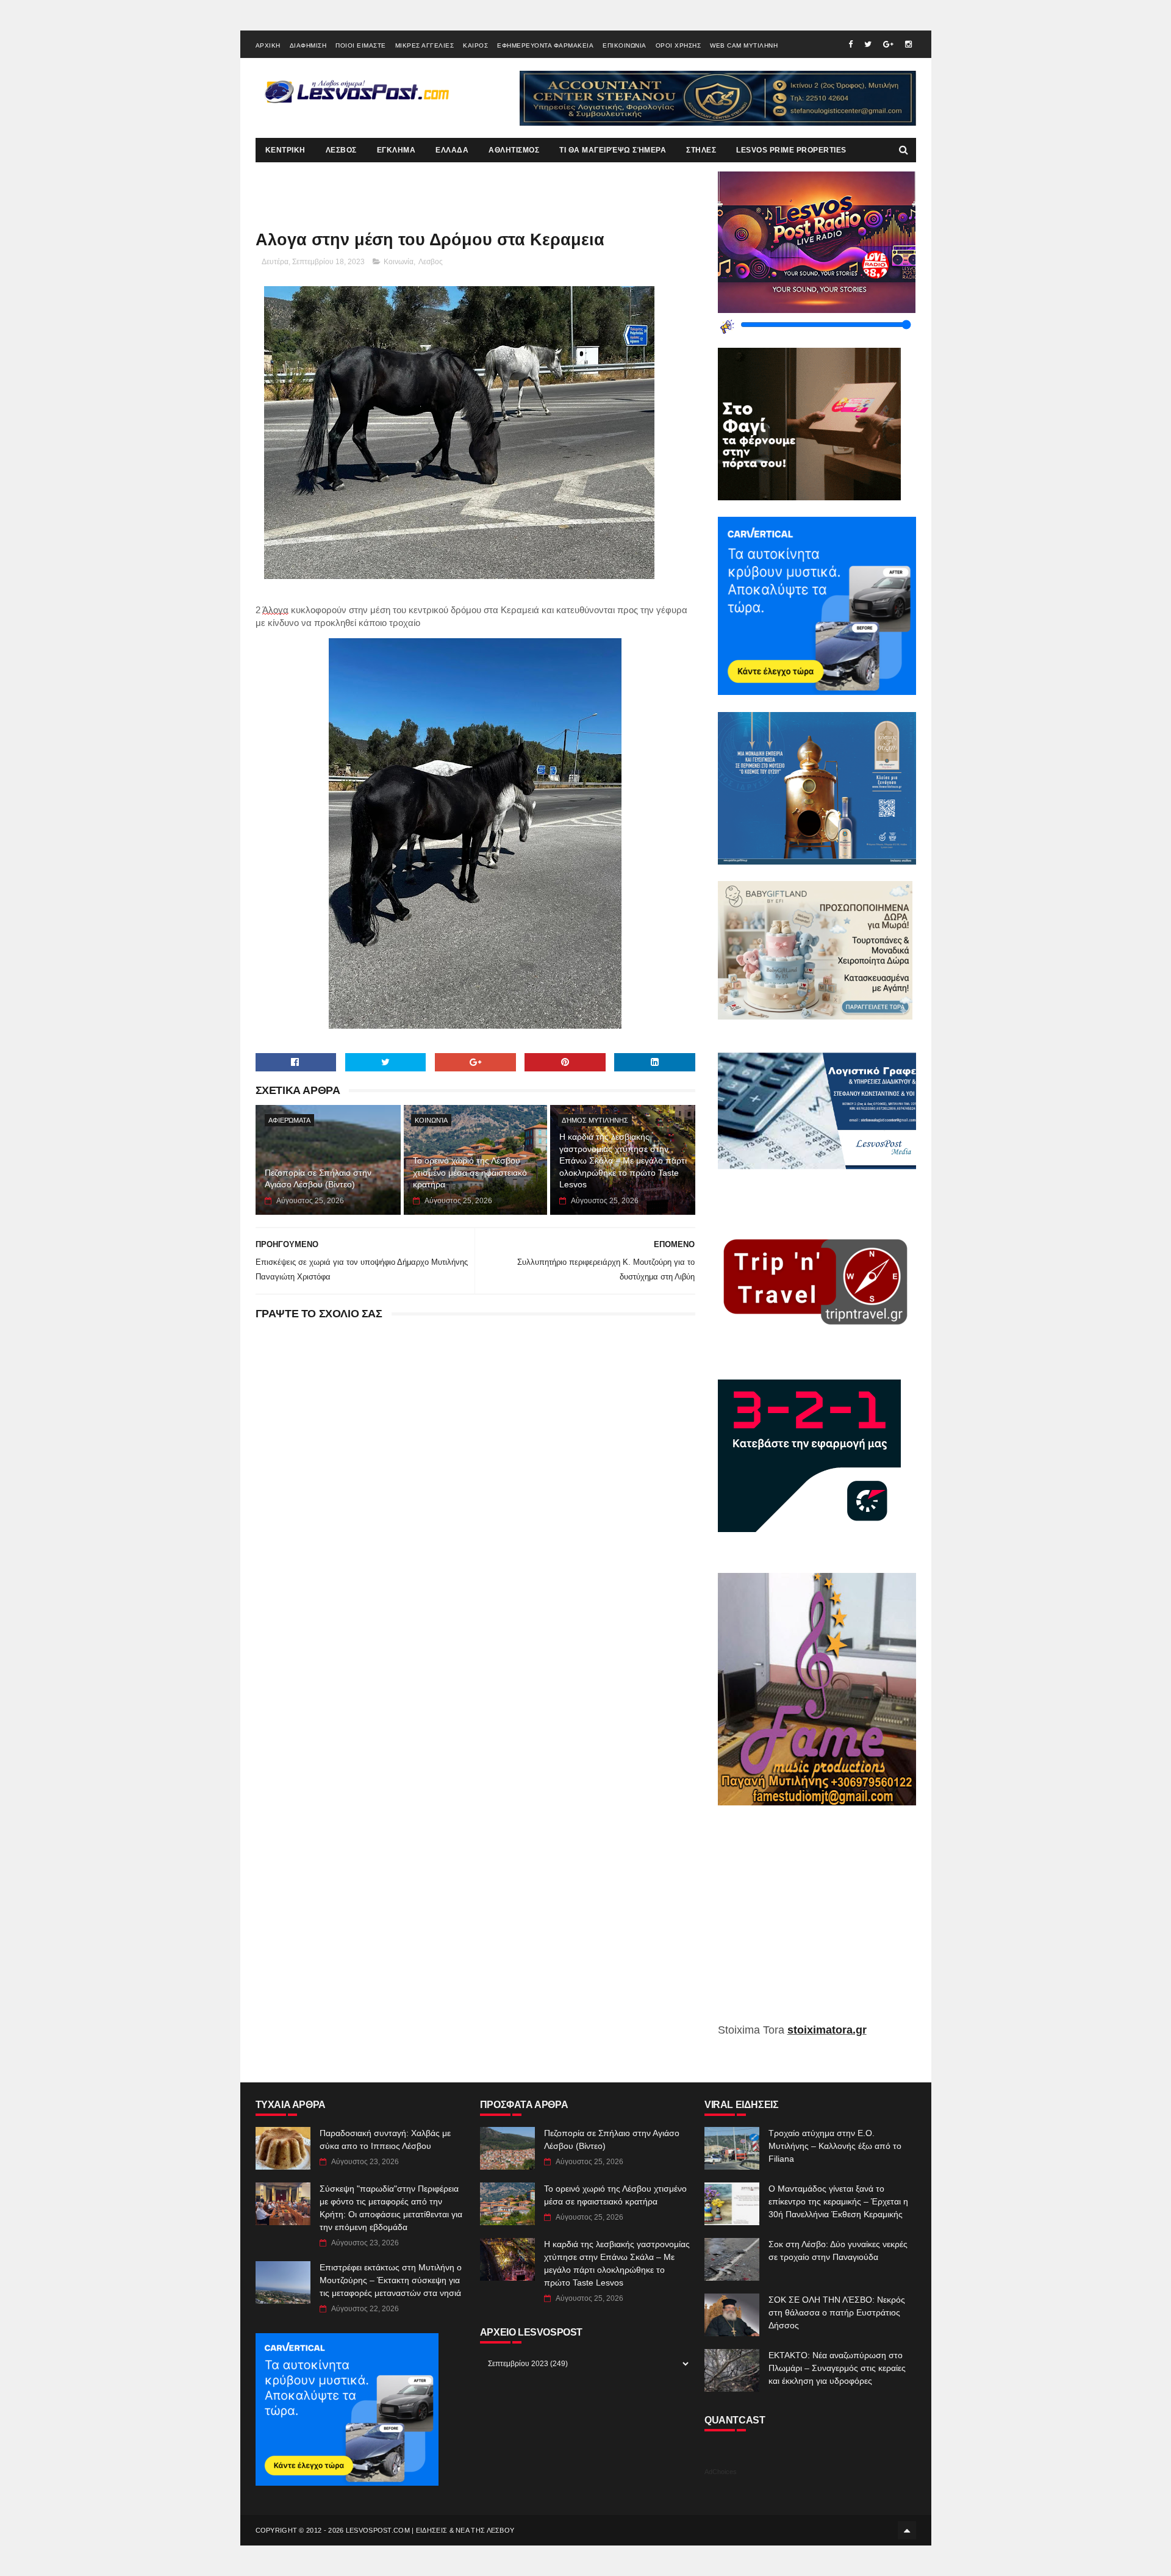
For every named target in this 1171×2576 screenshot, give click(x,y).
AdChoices (721, 2472)
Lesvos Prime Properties (791, 150)
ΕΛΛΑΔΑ (452, 150)
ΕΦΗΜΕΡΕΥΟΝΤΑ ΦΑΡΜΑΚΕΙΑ (545, 45)
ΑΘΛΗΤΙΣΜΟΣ (514, 150)
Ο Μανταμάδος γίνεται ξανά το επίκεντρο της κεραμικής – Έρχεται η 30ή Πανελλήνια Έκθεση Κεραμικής (838, 2201)
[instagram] (908, 44)
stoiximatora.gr (827, 2030)
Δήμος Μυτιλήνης (595, 1120)
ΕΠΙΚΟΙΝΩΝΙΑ (625, 45)
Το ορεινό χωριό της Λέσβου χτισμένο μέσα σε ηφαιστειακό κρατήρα (470, 1172)
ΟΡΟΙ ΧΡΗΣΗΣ (679, 45)
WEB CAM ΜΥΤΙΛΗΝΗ (744, 45)
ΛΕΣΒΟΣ (341, 150)
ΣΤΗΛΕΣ (701, 150)
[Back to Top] (907, 2530)
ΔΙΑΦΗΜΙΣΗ (308, 45)
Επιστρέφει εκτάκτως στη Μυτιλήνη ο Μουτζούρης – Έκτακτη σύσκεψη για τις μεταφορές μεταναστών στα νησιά (391, 2280)
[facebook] (850, 44)
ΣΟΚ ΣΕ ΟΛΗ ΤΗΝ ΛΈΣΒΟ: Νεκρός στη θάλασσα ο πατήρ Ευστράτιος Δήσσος (837, 2312)
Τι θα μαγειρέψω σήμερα (613, 150)
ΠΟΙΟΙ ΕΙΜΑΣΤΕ (361, 45)
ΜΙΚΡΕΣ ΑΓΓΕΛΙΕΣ (425, 45)
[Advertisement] (817, 1923)
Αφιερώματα (289, 1120)
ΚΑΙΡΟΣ (475, 45)
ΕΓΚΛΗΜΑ (396, 150)
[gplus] (888, 44)
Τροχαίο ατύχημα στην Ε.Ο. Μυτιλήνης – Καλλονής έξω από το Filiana (835, 2146)
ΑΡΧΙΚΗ (268, 45)
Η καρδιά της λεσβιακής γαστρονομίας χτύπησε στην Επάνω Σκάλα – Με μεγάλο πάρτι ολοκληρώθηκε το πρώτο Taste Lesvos (623, 1160)
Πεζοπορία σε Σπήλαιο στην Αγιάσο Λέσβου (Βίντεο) (318, 1179)
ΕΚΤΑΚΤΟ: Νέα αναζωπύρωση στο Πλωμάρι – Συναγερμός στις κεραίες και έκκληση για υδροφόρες (837, 2368)
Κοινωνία (399, 262)
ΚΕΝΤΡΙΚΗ (285, 150)
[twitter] (868, 44)
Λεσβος (431, 262)
